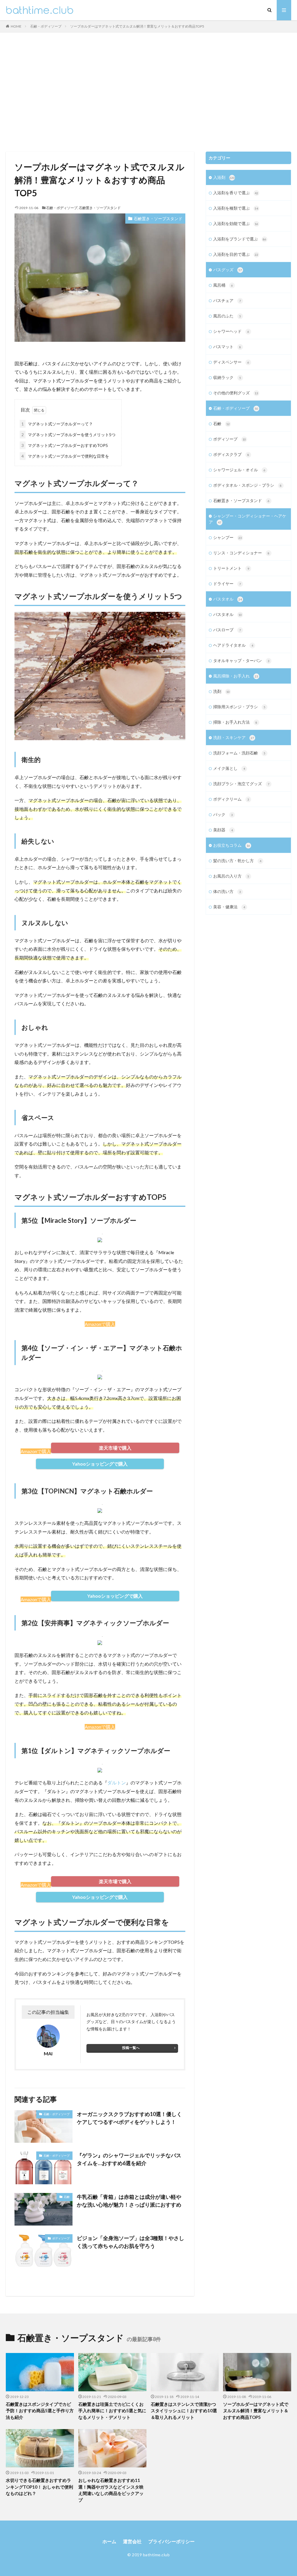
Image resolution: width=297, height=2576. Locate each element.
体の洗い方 (227, 891)
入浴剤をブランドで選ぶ (240, 239)
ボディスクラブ (231, 454)
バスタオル (228, 599)
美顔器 (223, 830)
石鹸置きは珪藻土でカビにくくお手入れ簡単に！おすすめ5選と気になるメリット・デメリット (112, 2411)
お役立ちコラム (232, 845)
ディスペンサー (231, 362)
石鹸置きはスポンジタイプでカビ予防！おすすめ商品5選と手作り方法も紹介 (40, 2411)
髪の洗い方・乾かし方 (237, 861)
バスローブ (227, 630)
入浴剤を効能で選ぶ (236, 223)
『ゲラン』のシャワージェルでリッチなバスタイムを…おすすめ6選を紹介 (129, 2159)
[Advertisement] (148, 91)
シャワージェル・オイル (239, 470)
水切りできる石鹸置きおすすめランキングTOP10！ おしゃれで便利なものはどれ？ (39, 2487)
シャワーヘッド (231, 331)
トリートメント (231, 568)
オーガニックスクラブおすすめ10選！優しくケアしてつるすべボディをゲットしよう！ (129, 2118)
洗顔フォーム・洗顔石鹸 (239, 753)
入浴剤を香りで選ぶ (236, 193)
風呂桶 (223, 285)
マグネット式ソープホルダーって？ (57, 424)
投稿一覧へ (131, 2048)
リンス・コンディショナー (241, 553)
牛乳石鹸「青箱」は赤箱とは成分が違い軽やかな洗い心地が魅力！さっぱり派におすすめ (129, 2201)
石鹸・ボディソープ (46, 26)
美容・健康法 (229, 907)
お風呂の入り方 (231, 876)
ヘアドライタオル (233, 645)
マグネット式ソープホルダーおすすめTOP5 (65, 445)
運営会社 (132, 2541)
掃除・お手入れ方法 (235, 722)
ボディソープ (61, 2238)
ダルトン (117, 1783)
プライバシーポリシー (171, 2541)
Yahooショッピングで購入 (100, 1464)
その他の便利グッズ (236, 393)
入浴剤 (224, 177)
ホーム (109, 2541)
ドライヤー (227, 584)
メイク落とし (229, 768)
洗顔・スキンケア (234, 737)
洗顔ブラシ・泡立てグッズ (241, 784)
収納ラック (227, 377)
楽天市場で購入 (115, 1448)
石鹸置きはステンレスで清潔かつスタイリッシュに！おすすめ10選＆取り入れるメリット (184, 2411)
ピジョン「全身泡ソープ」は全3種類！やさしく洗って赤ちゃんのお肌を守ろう (131, 2242)
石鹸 (67, 2197)
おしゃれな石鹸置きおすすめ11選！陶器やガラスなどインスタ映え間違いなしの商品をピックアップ (111, 2490)
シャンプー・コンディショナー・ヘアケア (248, 519)
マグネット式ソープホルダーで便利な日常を (65, 456)
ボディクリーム (231, 799)
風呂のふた (227, 316)
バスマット (227, 347)
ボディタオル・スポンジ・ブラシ (247, 485)
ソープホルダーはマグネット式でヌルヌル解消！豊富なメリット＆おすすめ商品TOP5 (137, 26)
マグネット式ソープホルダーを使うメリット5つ (68, 435)
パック (223, 814)
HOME (16, 26)
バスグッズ (228, 270)
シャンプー (228, 537)
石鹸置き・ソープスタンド (100, 208)
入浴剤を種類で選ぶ (236, 208)
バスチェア (227, 300)
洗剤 (221, 691)
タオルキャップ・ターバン (241, 660)
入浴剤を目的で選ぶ (236, 254)
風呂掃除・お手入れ (236, 676)
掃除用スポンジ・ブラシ (239, 707)
